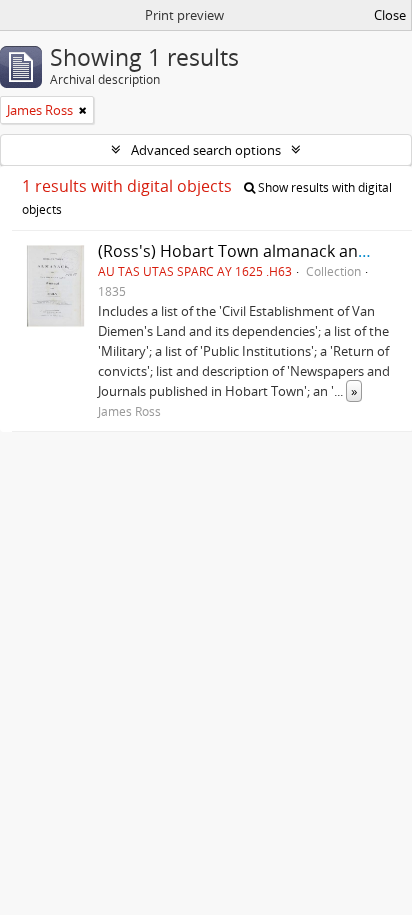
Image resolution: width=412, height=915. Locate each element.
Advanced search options (206, 150)
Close (390, 15)
